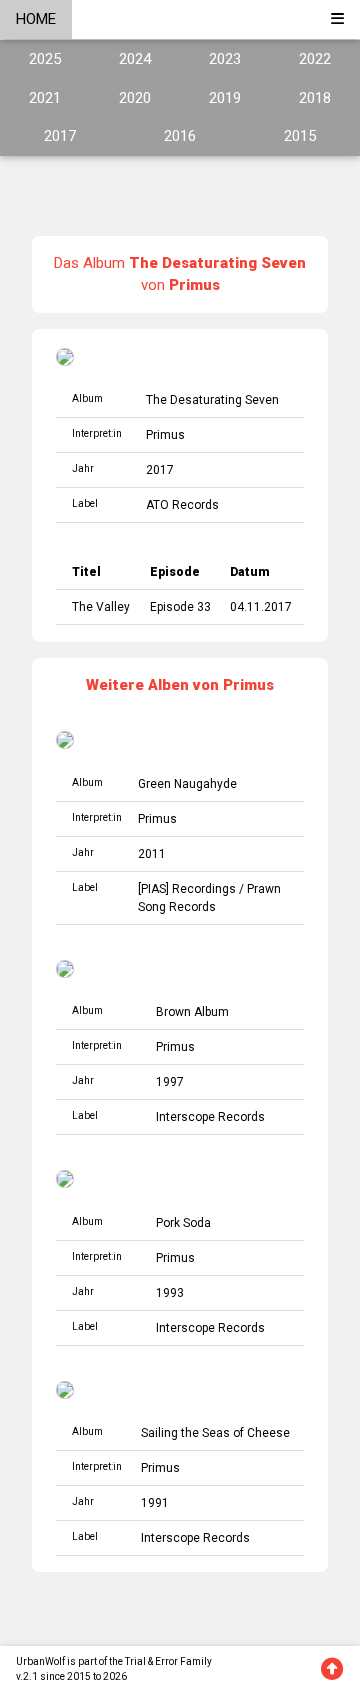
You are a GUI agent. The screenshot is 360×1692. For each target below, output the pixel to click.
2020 (135, 98)
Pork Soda (183, 1223)
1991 (155, 1503)
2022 (315, 59)
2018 (315, 98)
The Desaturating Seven (212, 400)
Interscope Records (210, 1117)
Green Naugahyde (187, 784)
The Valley (101, 607)
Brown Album (192, 1012)
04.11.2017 (261, 607)
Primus (165, 435)
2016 (180, 136)
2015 (300, 136)
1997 (170, 1082)
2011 (152, 854)
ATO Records (182, 505)
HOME (36, 19)
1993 (170, 1293)
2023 (225, 59)
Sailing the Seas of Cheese (215, 1433)
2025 (45, 59)
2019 (225, 98)
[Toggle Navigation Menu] (337, 19)
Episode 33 (180, 607)
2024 (135, 59)
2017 (60, 136)
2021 (45, 98)
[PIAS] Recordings (187, 889)
